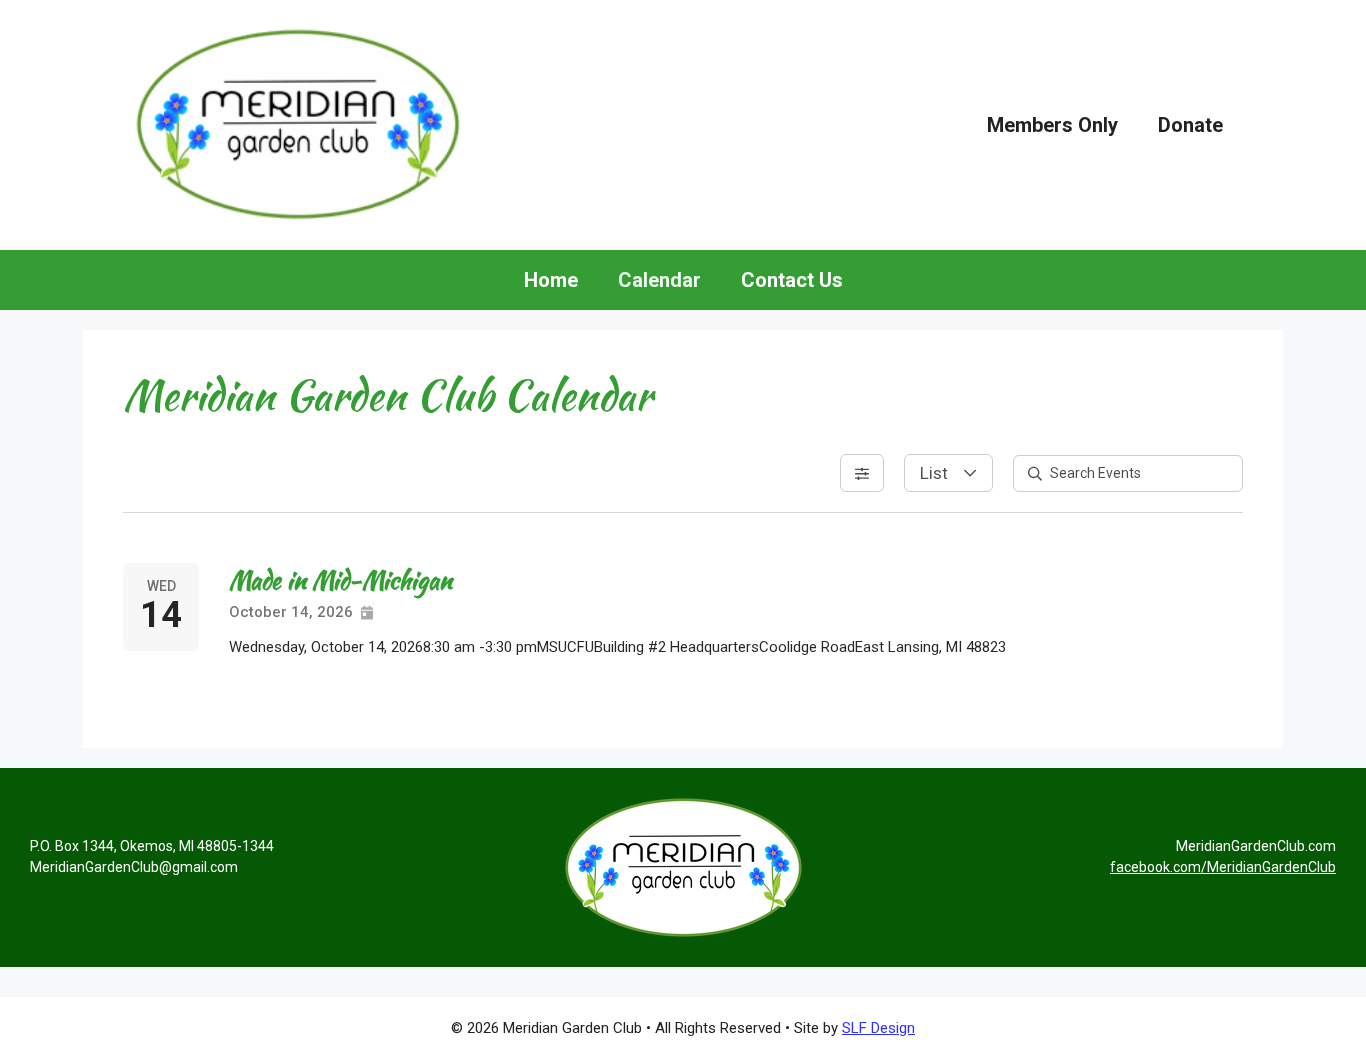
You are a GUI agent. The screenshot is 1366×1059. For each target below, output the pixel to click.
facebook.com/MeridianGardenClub (1223, 867)
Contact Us (792, 280)
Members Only (1052, 125)
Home (551, 280)
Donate (1190, 125)
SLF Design (878, 1028)
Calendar (659, 280)
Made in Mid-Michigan (340, 580)
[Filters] (862, 473)
